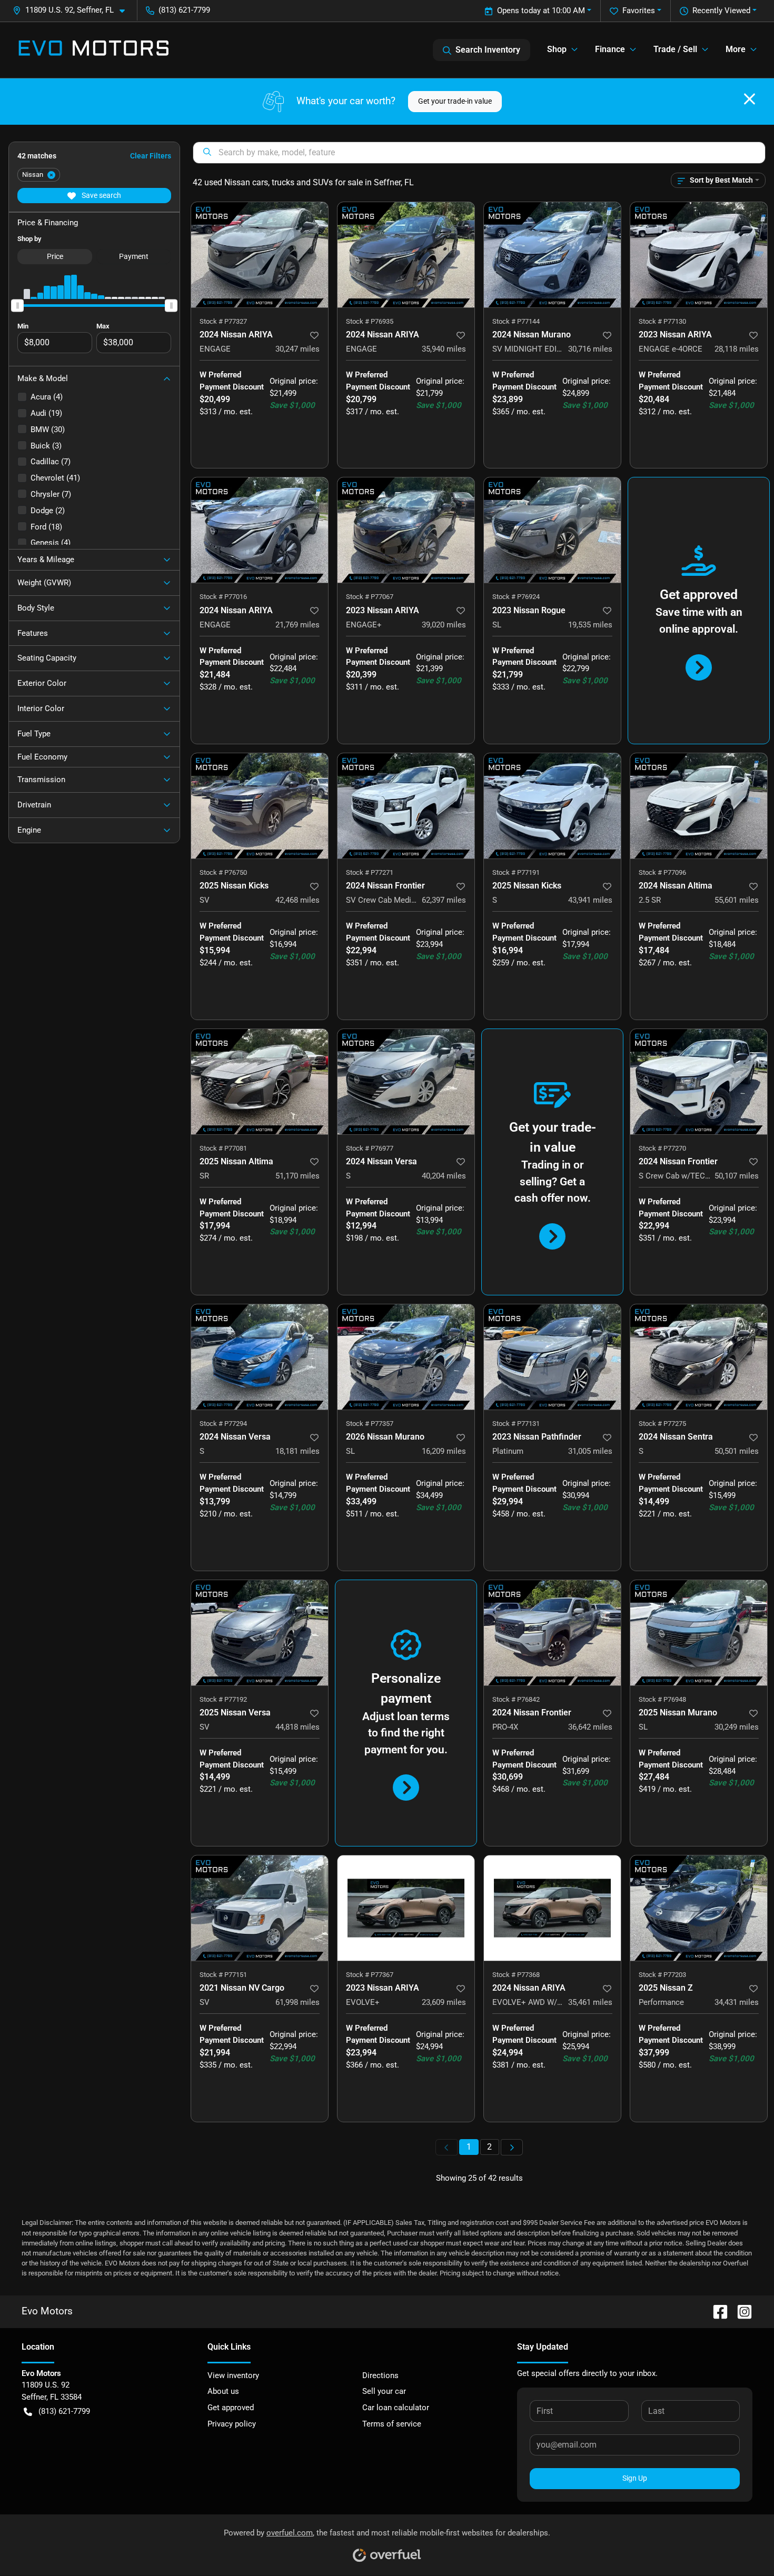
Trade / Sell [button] (675, 49)
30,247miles (297, 349)
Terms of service (392, 2424)
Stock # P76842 (516, 1699)
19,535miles (590, 625)
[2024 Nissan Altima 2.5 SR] (699, 806)
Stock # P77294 (223, 1424)
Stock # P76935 (370, 321)
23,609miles (444, 2002)
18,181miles (297, 1451)
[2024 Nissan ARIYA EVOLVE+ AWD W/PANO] (552, 1908)
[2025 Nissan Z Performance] (699, 1908)
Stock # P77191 (516, 872)
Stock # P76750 (223, 872)
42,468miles (297, 900)
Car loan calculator (396, 2408)
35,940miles (444, 349)
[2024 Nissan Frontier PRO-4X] (552, 1633)
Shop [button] (557, 49)
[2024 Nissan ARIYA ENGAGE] (260, 255)
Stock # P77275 (662, 1424)
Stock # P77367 (370, 1975)
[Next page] (512, 2147)
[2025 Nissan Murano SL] (699, 1633)
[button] (73, 10)
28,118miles (737, 349)
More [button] (736, 49)
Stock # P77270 (662, 1148)
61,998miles (297, 2002)
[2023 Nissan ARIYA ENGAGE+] (406, 530)
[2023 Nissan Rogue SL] (552, 530)
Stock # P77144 (516, 321)
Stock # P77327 (223, 321)
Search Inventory (488, 50)
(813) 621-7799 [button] (184, 10)
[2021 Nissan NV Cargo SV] (260, 1908)
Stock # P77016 (223, 597)
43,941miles (590, 900)
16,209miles (444, 1451)
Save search (101, 195)
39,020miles (444, 625)
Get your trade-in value (455, 101)
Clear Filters (151, 156)
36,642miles (590, 1727)
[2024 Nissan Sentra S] (699, 1357)
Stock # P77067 (370, 597)
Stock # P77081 (223, 1148)
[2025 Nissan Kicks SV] (260, 806)
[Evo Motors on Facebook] (716, 2311)
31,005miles (590, 1451)
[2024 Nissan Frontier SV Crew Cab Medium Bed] (406, 806)
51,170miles (297, 1176)
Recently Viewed (721, 11)
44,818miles (297, 1727)
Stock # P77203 (662, 1975)
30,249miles (737, 1727)
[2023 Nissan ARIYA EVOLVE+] (406, 1908)
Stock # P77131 (516, 1424)
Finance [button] (610, 49)
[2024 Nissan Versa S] (406, 1082)
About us (223, 2391)
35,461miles (590, 2002)
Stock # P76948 (662, 1699)
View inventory (233, 2375)
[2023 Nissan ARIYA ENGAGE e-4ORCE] (699, 255)
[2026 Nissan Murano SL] (406, 1357)
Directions (380, 2375)
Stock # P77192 (223, 1699)
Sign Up (635, 2478)
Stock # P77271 (370, 872)
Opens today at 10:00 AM (541, 11)
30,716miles (590, 349)
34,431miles (737, 2002)
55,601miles (737, 900)
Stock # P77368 (516, 1975)
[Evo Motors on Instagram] (740, 2311)
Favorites (639, 11)
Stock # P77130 (662, 321)
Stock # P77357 (370, 1424)
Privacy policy (232, 2424)
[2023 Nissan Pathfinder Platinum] (552, 1357)
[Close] (750, 99)
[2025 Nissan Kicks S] (552, 806)
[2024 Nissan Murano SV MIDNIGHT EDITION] (552, 255)
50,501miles (737, 1451)
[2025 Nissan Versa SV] (260, 1633)
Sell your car (384, 2391)
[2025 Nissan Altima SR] (260, 1082)
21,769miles (297, 625)
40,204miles (444, 1176)
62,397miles (444, 900)
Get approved (231, 2408)
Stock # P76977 (370, 1148)
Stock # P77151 (223, 1975)
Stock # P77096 (662, 872)
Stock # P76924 (516, 597)
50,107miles (737, 1176)
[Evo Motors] (94, 50)
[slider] (17, 305)
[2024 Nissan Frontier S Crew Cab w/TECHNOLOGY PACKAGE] (699, 1082)
